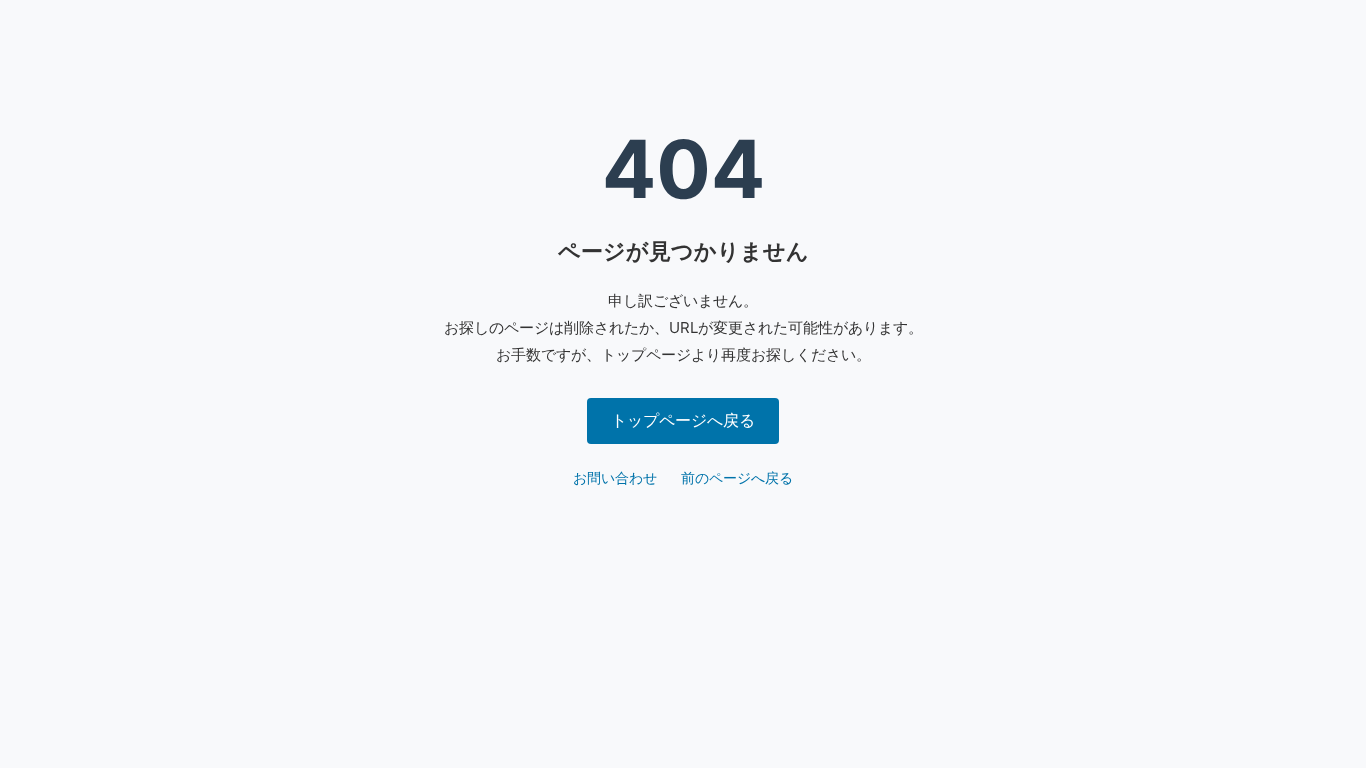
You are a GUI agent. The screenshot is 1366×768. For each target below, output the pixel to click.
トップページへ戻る (683, 420)
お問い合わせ (615, 477)
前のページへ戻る (737, 477)
